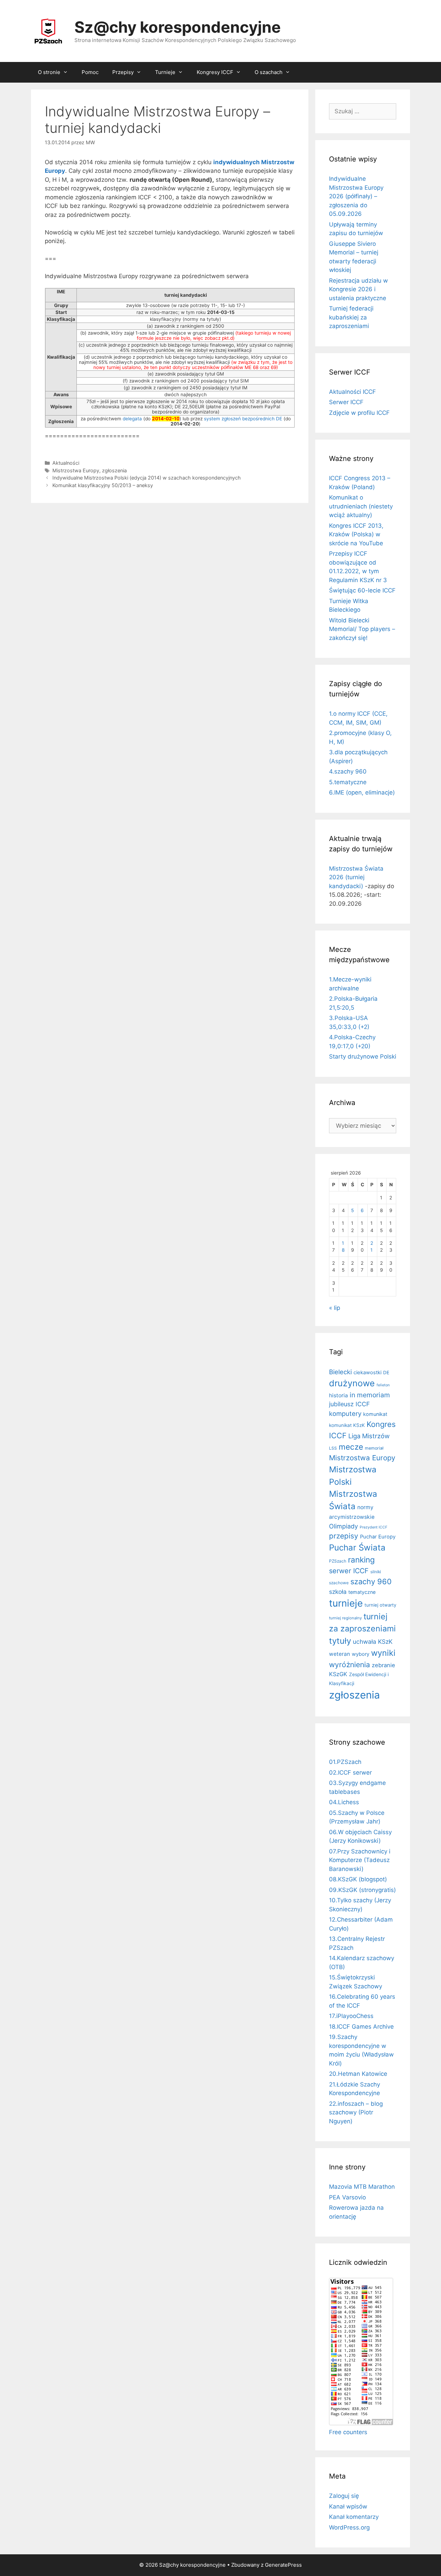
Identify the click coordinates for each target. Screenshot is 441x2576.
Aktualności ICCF (352, 392)
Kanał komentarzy (354, 2517)
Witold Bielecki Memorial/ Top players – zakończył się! (362, 629)
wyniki (383, 1653)
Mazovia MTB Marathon (362, 2187)
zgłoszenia (114, 470)
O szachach (269, 72)
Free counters (348, 2432)
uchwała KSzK (373, 1642)
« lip (335, 1308)
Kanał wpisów (348, 2506)
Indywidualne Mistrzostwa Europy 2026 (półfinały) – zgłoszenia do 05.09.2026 (356, 196)
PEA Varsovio (347, 2197)
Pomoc (90, 72)
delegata (132, 419)
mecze (351, 1447)
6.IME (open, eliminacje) (362, 792)
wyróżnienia (350, 1665)
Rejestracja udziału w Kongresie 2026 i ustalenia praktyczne (358, 289)
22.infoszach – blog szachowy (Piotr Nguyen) (356, 2112)
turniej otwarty (380, 1605)
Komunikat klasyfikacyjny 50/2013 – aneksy (103, 485)
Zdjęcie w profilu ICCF (359, 413)
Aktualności (66, 463)
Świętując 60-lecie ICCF (362, 590)
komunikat (375, 1414)
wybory (361, 1654)
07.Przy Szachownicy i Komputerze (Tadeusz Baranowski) (360, 1860)
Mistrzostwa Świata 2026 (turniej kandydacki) (356, 877)
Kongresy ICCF (215, 72)
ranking (361, 1560)
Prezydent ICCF (373, 1527)
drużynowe (352, 1383)
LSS (333, 1448)
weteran (340, 1654)
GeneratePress (283, 2565)
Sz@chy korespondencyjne (178, 27)
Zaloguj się (344, 2496)
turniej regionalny (345, 1618)
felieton (383, 1385)
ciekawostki (367, 1373)
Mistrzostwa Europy (76, 470)
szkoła (338, 1592)
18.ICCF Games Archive (361, 2027)
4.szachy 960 (348, 771)
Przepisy (123, 72)
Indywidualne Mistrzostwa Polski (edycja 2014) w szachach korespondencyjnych (147, 478)
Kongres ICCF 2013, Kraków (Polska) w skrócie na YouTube (356, 534)
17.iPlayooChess (351, 2016)
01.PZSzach (345, 1762)
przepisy (344, 1536)
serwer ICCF (349, 1571)
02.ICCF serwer (350, 1773)
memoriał (374, 1448)
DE (386, 1373)
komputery (345, 1413)
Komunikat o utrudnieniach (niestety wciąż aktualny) (361, 506)
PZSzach (338, 1561)
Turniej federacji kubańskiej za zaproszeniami (351, 317)
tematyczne (362, 1592)
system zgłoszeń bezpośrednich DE (243, 419)
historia (339, 1395)
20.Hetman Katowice (358, 2074)
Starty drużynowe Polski (363, 1056)
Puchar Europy (378, 1537)
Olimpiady (343, 1526)
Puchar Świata (357, 1548)
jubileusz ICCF (349, 1404)
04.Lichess (344, 1802)
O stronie (49, 72)
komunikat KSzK (347, 1425)
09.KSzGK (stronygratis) (362, 1890)
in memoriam (370, 1395)
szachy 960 (371, 1581)
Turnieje (165, 72)
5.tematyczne (348, 782)
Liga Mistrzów (369, 1436)
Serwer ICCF (346, 402)
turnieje (346, 1603)
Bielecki (340, 1372)
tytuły (340, 1641)
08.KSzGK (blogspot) (358, 1879)
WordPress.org (349, 2527)
